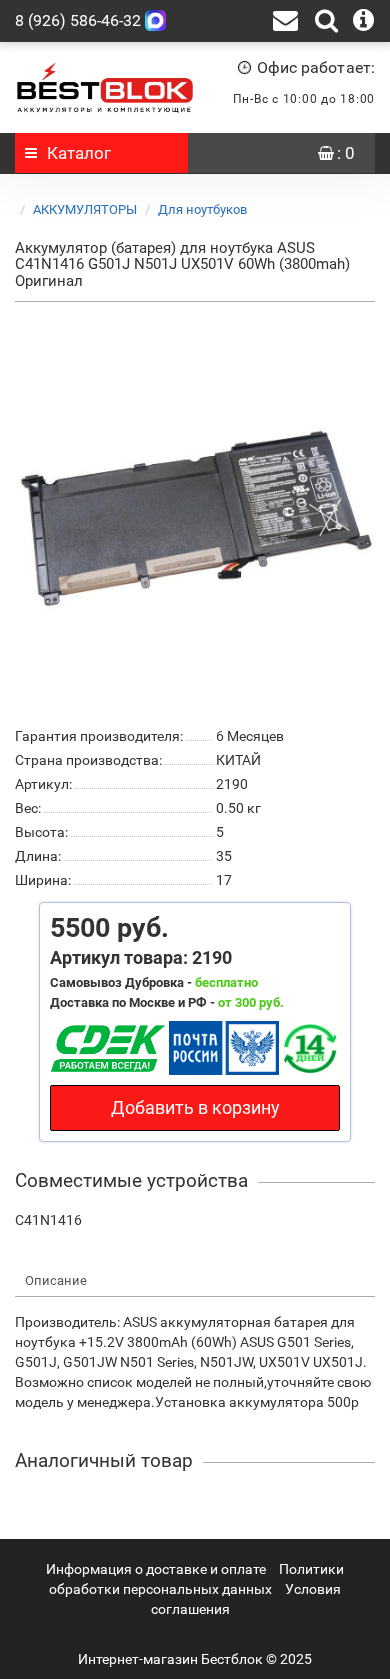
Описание (56, 1280)
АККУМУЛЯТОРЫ (85, 209)
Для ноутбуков (202, 209)
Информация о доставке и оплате (156, 1569)
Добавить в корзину (195, 1107)
